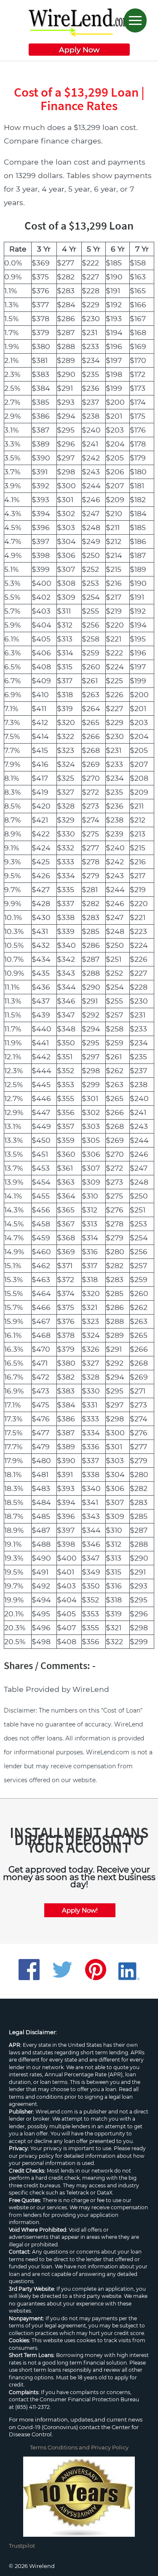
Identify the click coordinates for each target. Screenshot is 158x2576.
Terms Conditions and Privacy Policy (79, 2447)
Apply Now (79, 50)
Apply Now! (80, 1910)
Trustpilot (22, 2546)
